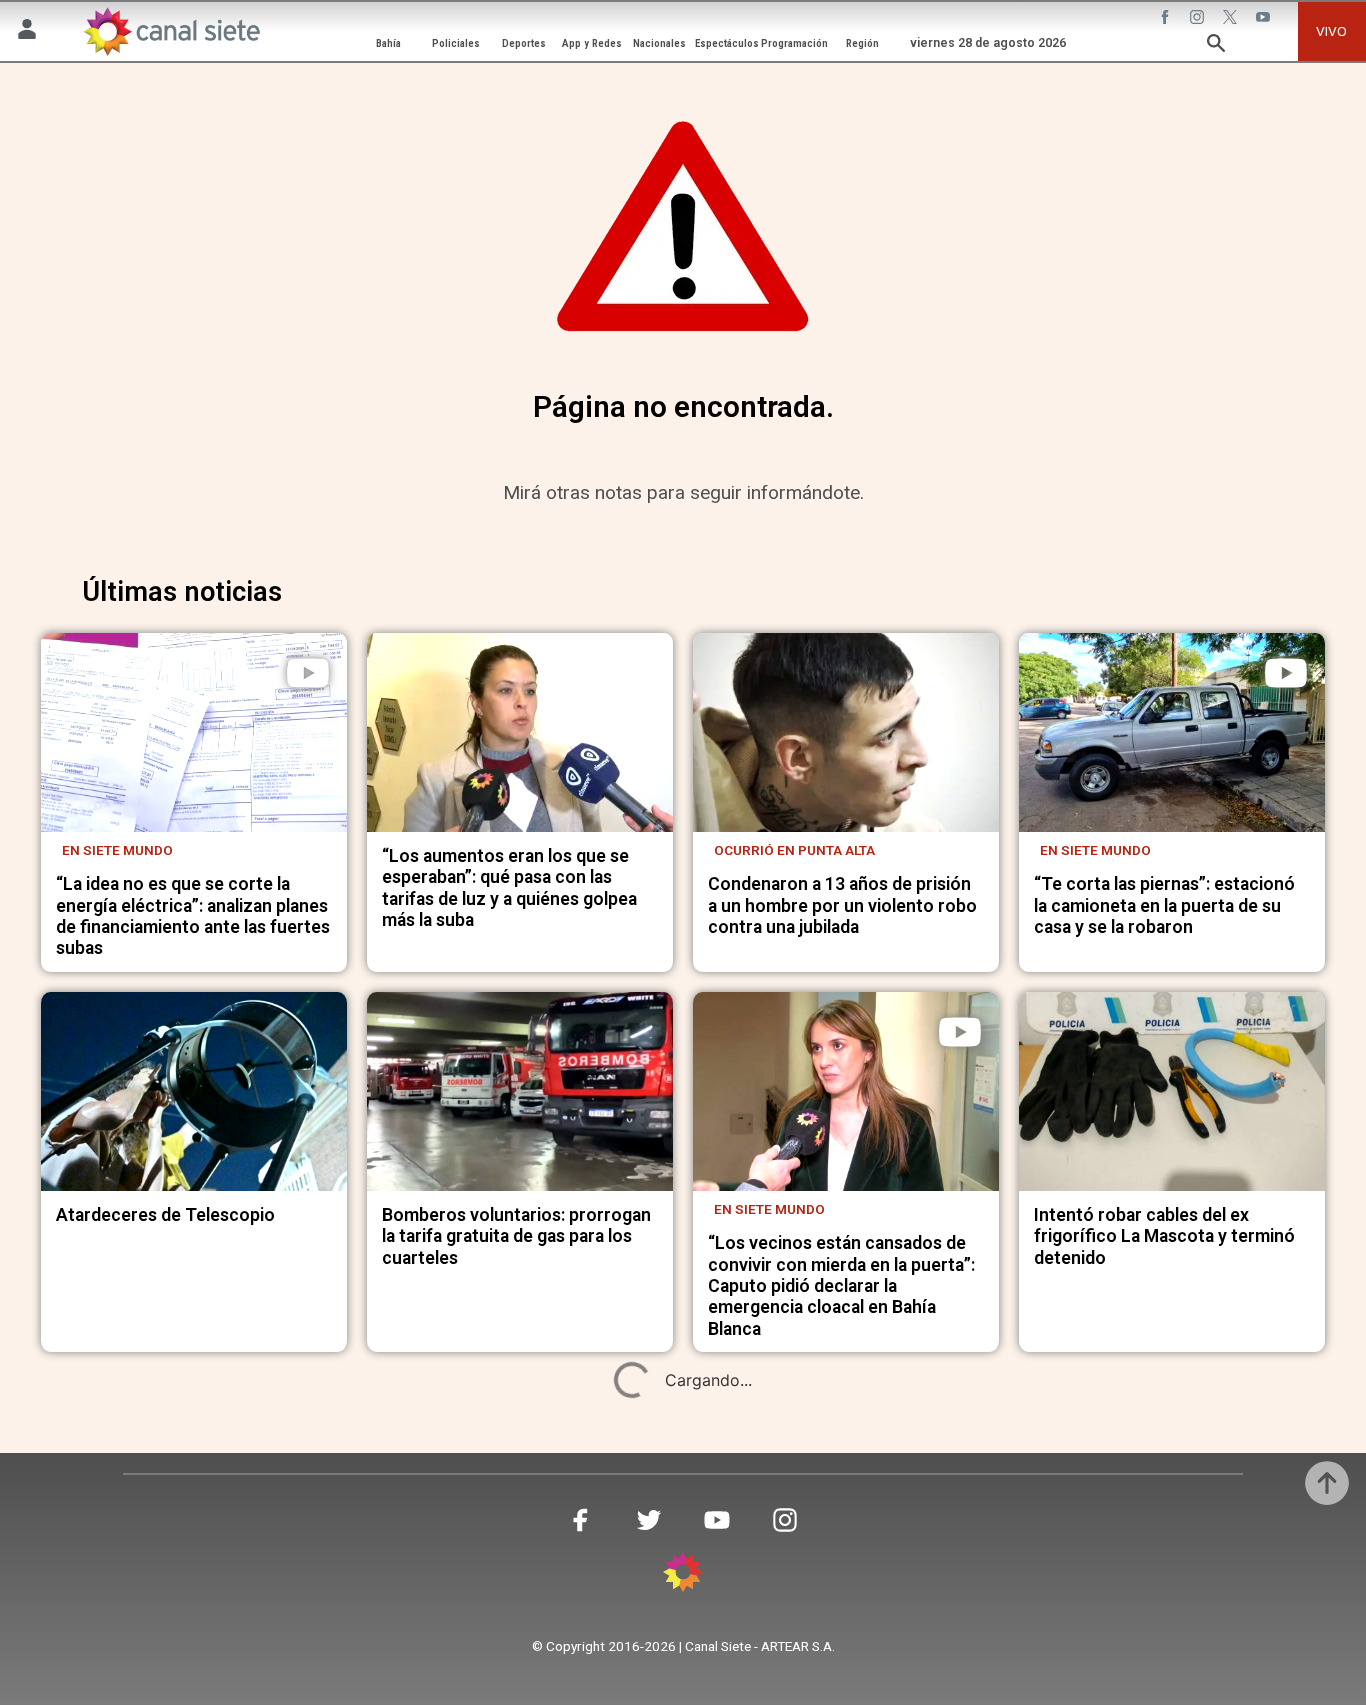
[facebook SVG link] (1167, 19)
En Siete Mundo (117, 850)
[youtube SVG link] (1265, 19)
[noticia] (194, 732)
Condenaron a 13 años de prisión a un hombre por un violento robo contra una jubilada (842, 905)
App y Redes (592, 43)
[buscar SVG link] (1216, 46)
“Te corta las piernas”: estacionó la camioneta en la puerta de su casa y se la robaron (1164, 905)
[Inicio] (171, 31)
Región (862, 43)
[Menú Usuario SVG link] (27, 32)
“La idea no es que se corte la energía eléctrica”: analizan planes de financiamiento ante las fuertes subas (193, 916)
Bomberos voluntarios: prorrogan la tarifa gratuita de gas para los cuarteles (516, 1236)
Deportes (524, 43)
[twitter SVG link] (1232, 19)
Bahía (388, 43)
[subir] (1327, 1483)
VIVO (1331, 31)
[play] (308, 673)
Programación (794, 43)
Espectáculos (727, 43)
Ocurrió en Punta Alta (794, 850)
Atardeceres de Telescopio (165, 1215)
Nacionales (659, 43)
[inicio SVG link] (683, 1575)
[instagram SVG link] (1199, 19)
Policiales (456, 43)
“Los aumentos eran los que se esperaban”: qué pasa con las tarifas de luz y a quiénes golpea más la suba (509, 888)
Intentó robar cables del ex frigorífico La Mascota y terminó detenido (1164, 1236)
